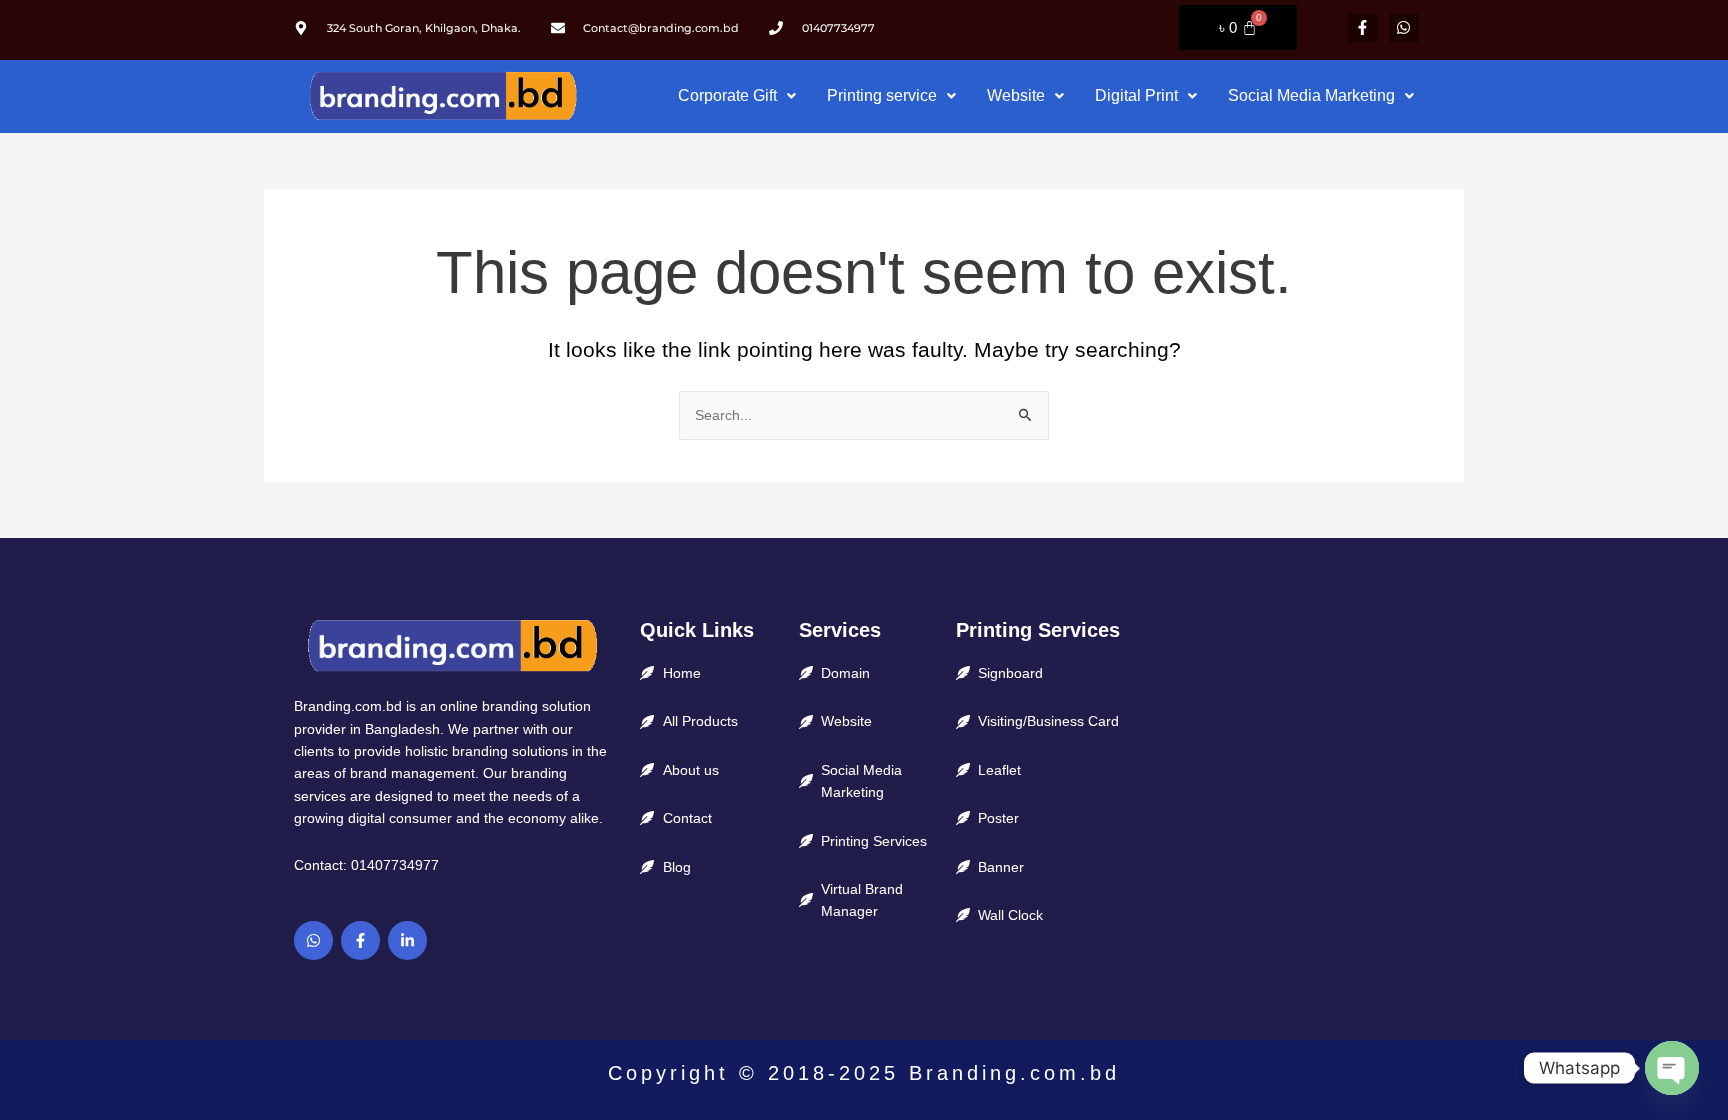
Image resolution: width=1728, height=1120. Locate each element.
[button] (737, 96)
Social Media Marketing (1311, 95)
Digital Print (1136, 95)
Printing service (882, 95)
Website (1016, 95)
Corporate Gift (727, 95)
